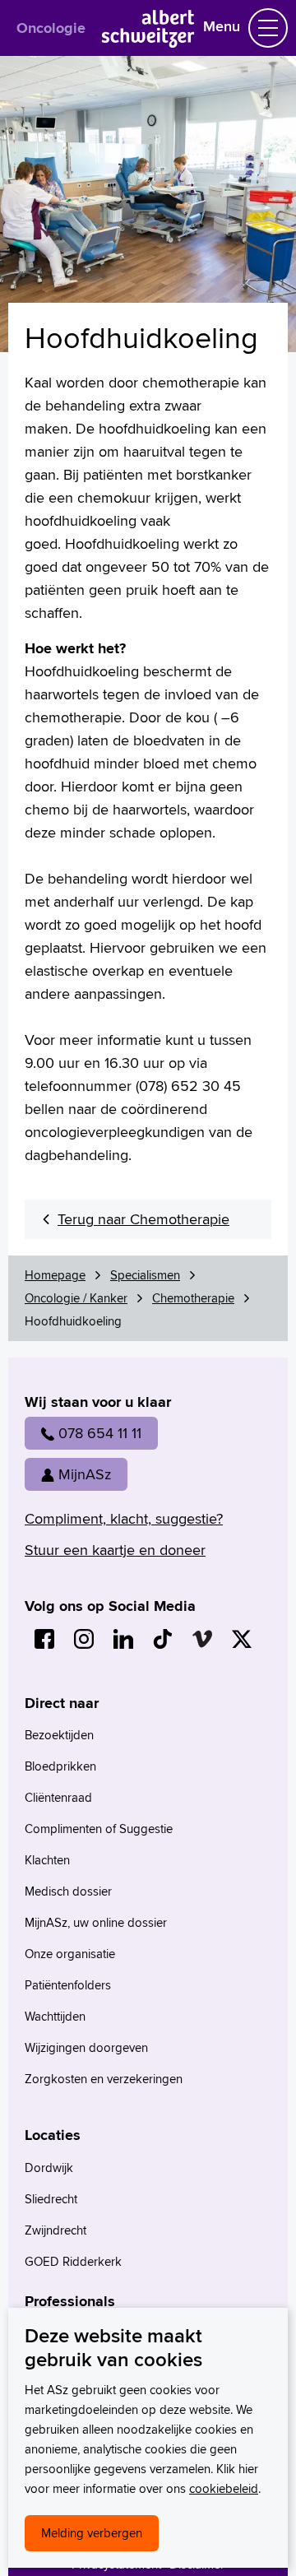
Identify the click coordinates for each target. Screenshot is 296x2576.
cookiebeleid (224, 2488)
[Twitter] (242, 1639)
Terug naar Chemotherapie (143, 1219)
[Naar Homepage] (148, 42)
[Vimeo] (202, 1639)
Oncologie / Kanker (76, 1298)
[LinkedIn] (123, 1639)
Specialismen (145, 1275)
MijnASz (85, 1474)
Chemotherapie (193, 1298)
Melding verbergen (92, 2533)
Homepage (55, 1275)
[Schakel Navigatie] (268, 28)
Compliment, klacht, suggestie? (124, 1518)
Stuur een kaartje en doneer (115, 1550)
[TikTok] (163, 1639)
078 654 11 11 (100, 1433)
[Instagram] (84, 1639)
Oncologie (51, 28)
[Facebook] (44, 1639)
